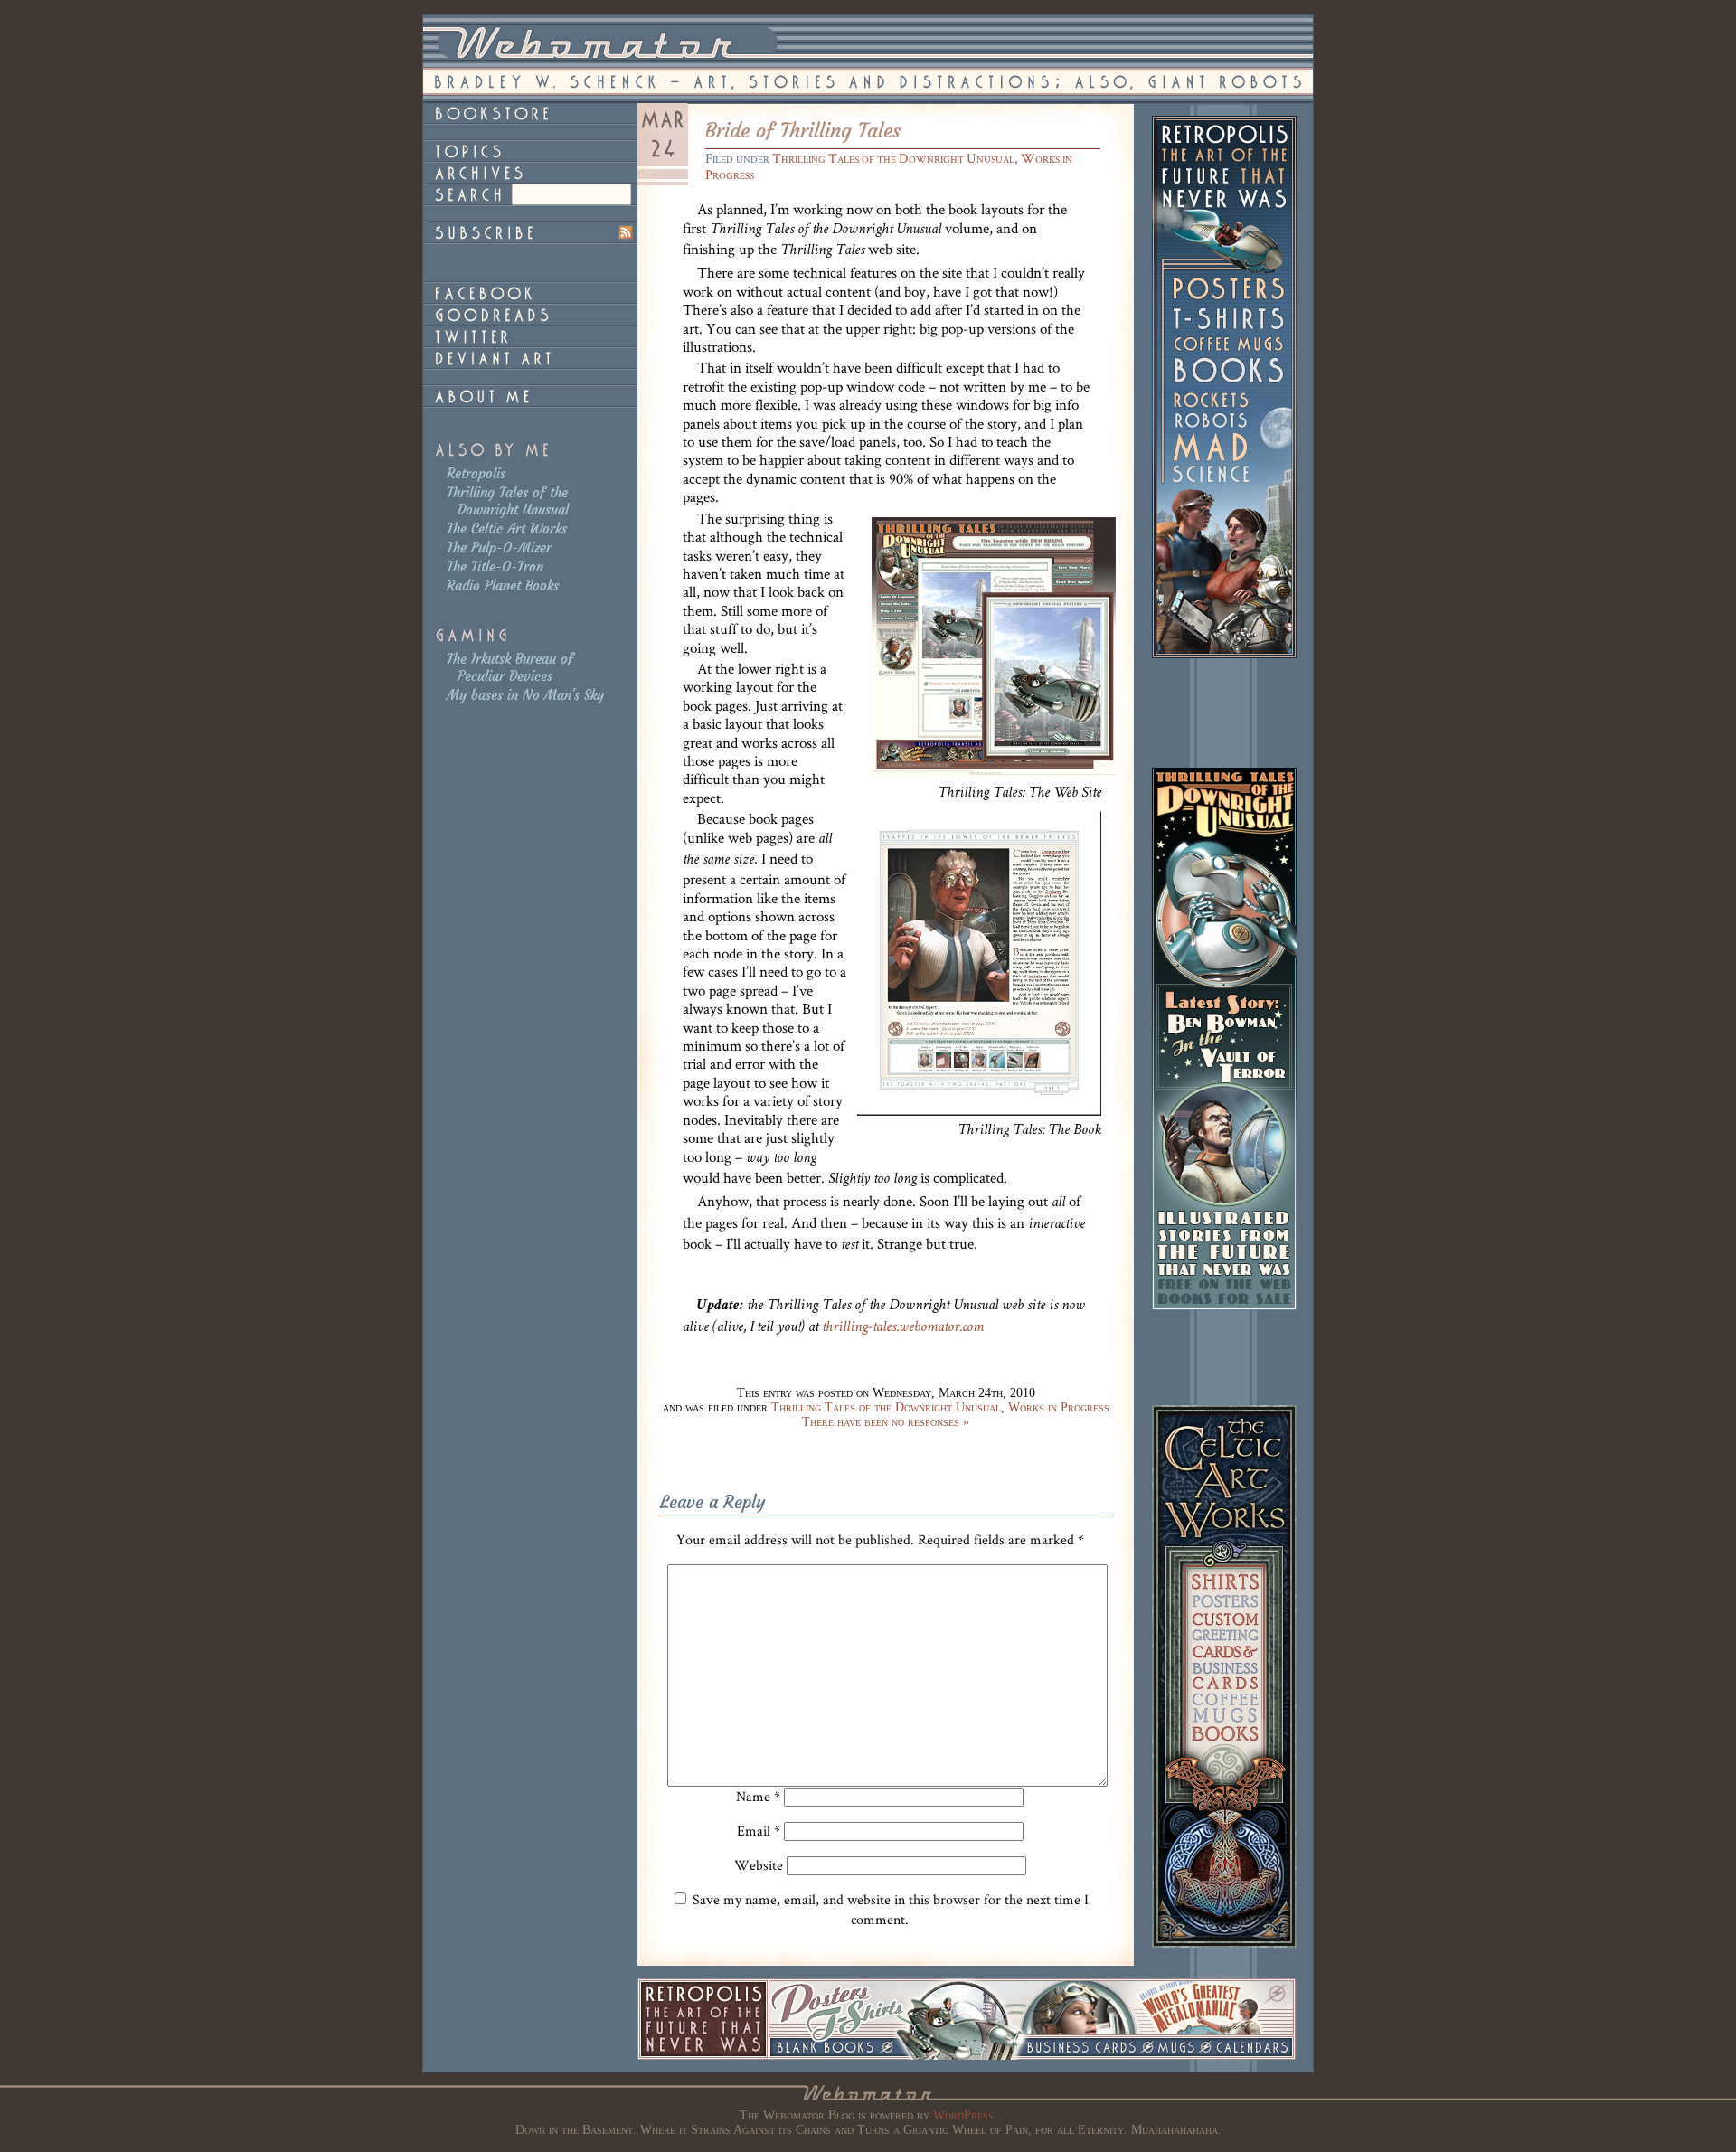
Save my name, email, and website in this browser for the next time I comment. (891, 1909)
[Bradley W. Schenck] (530, 396)
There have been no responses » (886, 1422)
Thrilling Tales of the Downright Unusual (508, 501)
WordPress (963, 2115)
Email (759, 1831)
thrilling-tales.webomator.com (903, 1328)
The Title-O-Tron (495, 566)
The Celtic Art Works (507, 529)
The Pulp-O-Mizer (499, 547)
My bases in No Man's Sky (525, 695)
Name (758, 1796)
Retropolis (476, 473)
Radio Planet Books (503, 585)
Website (759, 1865)
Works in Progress (1059, 1407)
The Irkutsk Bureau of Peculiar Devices (510, 667)
